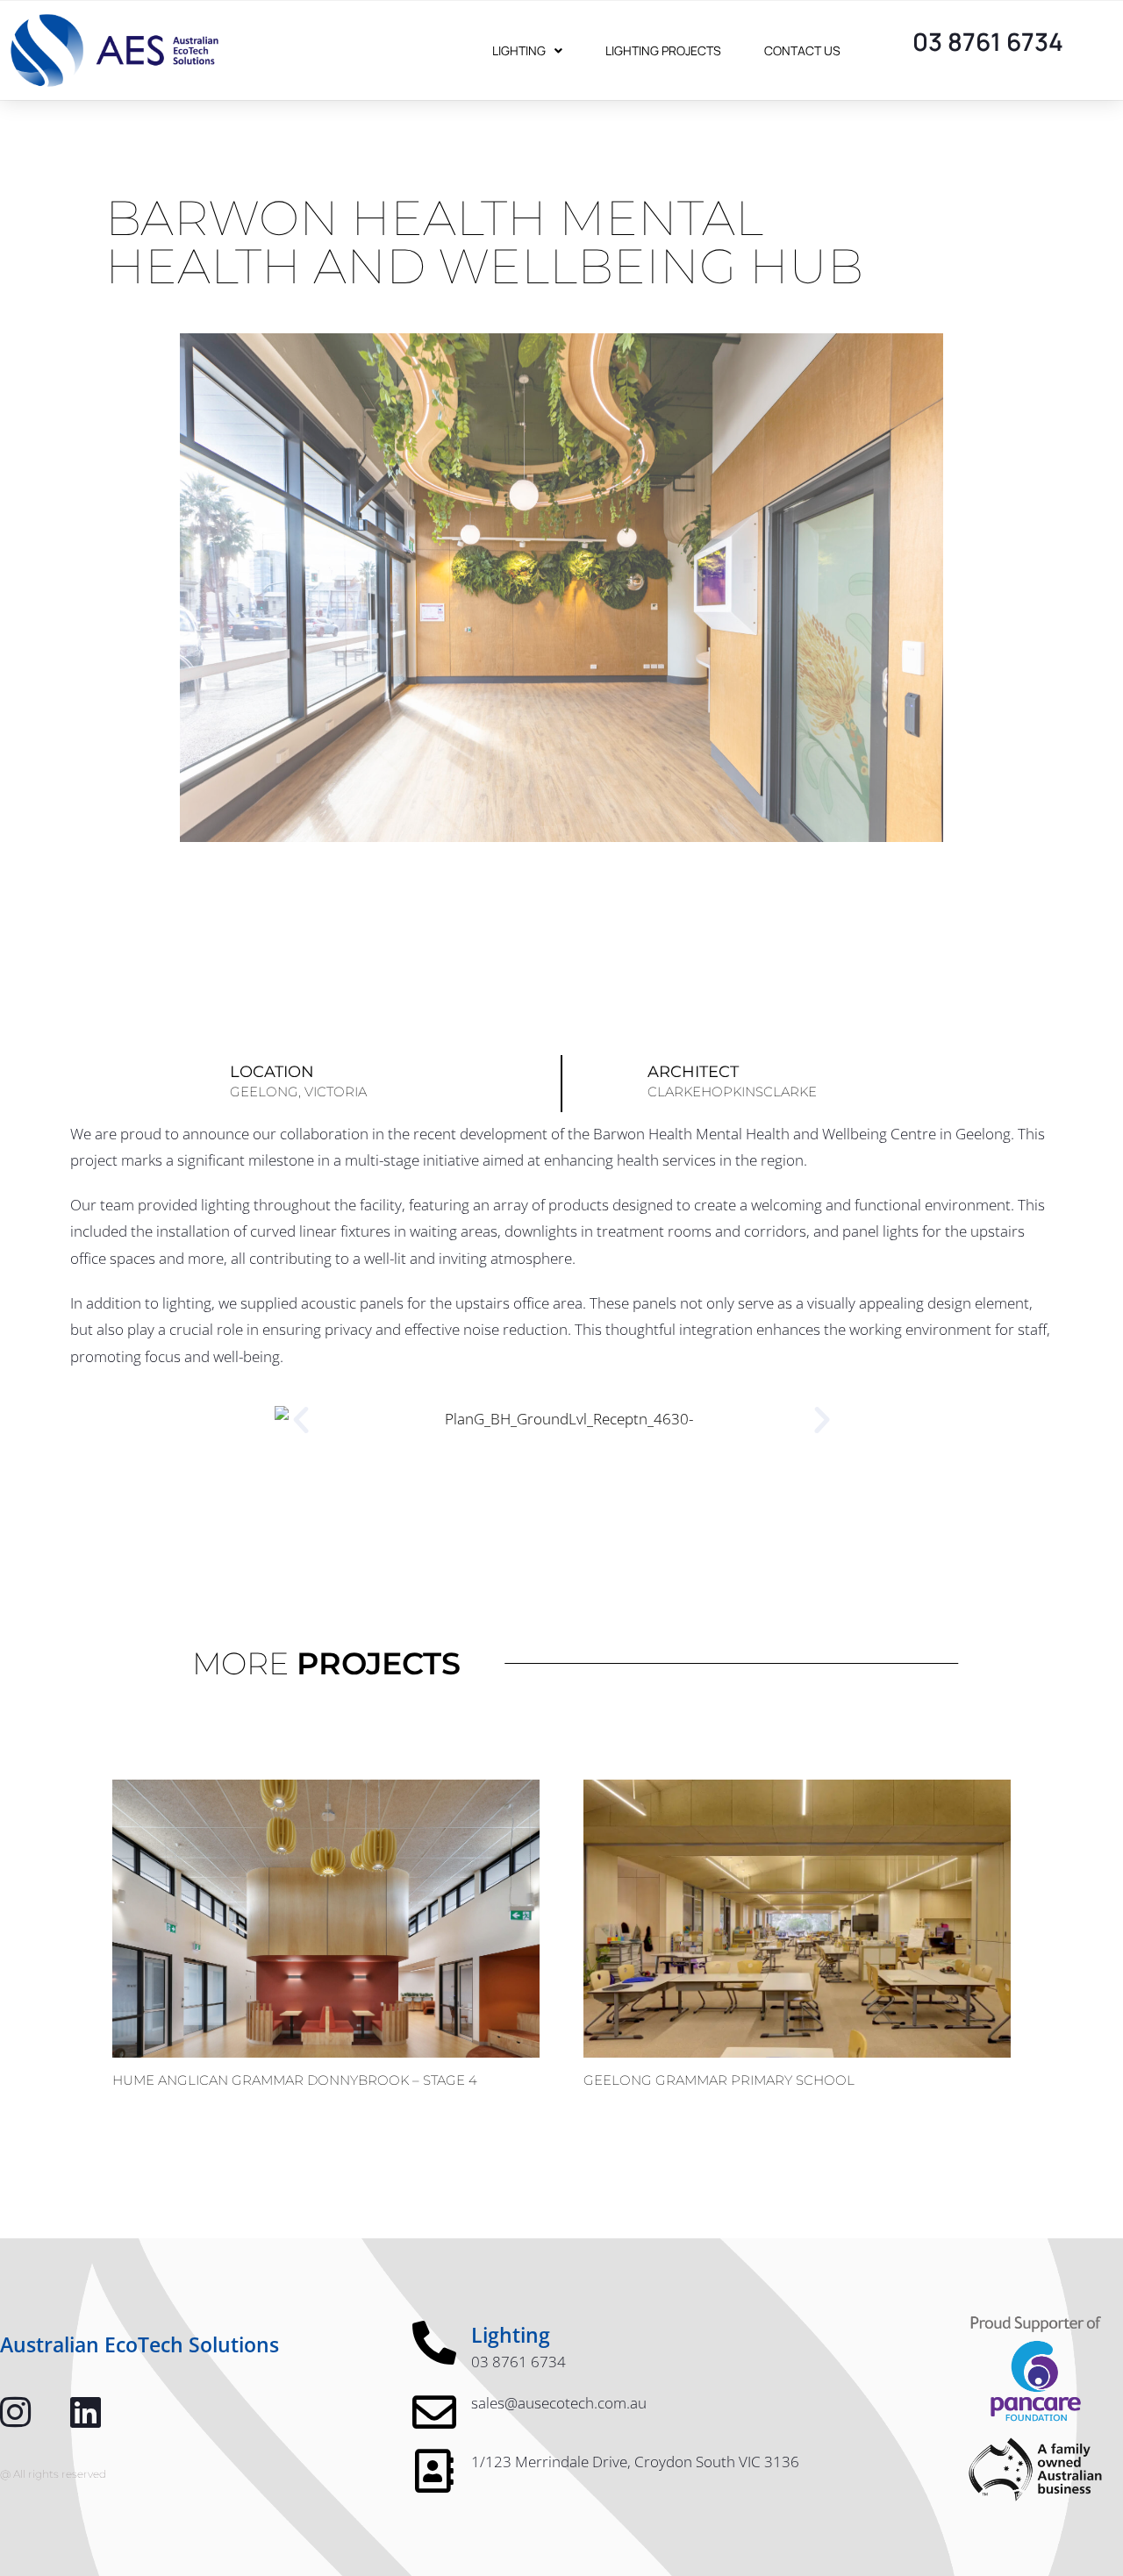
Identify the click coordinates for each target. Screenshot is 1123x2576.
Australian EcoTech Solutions (139, 2344)
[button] (301, 1420)
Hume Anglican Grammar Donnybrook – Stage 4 (295, 2080)
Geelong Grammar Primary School (719, 2080)
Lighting (519, 50)
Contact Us (802, 50)
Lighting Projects (663, 50)
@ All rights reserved (53, 2474)
